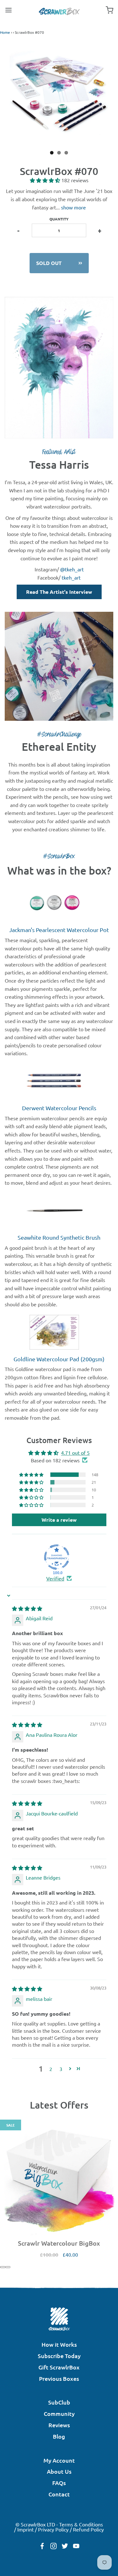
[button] (46, 180)
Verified (55, 1578)
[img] (27, 1608)
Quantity (59, 219)
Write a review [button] (59, 1520)
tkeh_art (71, 577)
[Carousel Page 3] (8, 2267)
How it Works (59, 2344)
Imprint (25, 2529)
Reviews (59, 2425)
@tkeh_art (72, 569)
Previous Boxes (59, 2378)
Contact (59, 2494)
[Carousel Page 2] (3, 2267)
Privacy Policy (53, 2529)
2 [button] (51, 2069)
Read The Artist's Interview (59, 592)
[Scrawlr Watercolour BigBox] (59, 2179)
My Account (59, 2460)
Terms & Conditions (81, 2524)
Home (5, 32)
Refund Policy (88, 2529)
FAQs (59, 2483)
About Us (59, 2471)
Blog (59, 2436)
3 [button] (61, 2069)
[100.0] (57, 1557)
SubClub (59, 2402)
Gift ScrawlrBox (59, 2367)
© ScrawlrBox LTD (35, 2524)
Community (59, 2413)
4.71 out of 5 (75, 1453)
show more (73, 207)
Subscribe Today (59, 2356)
